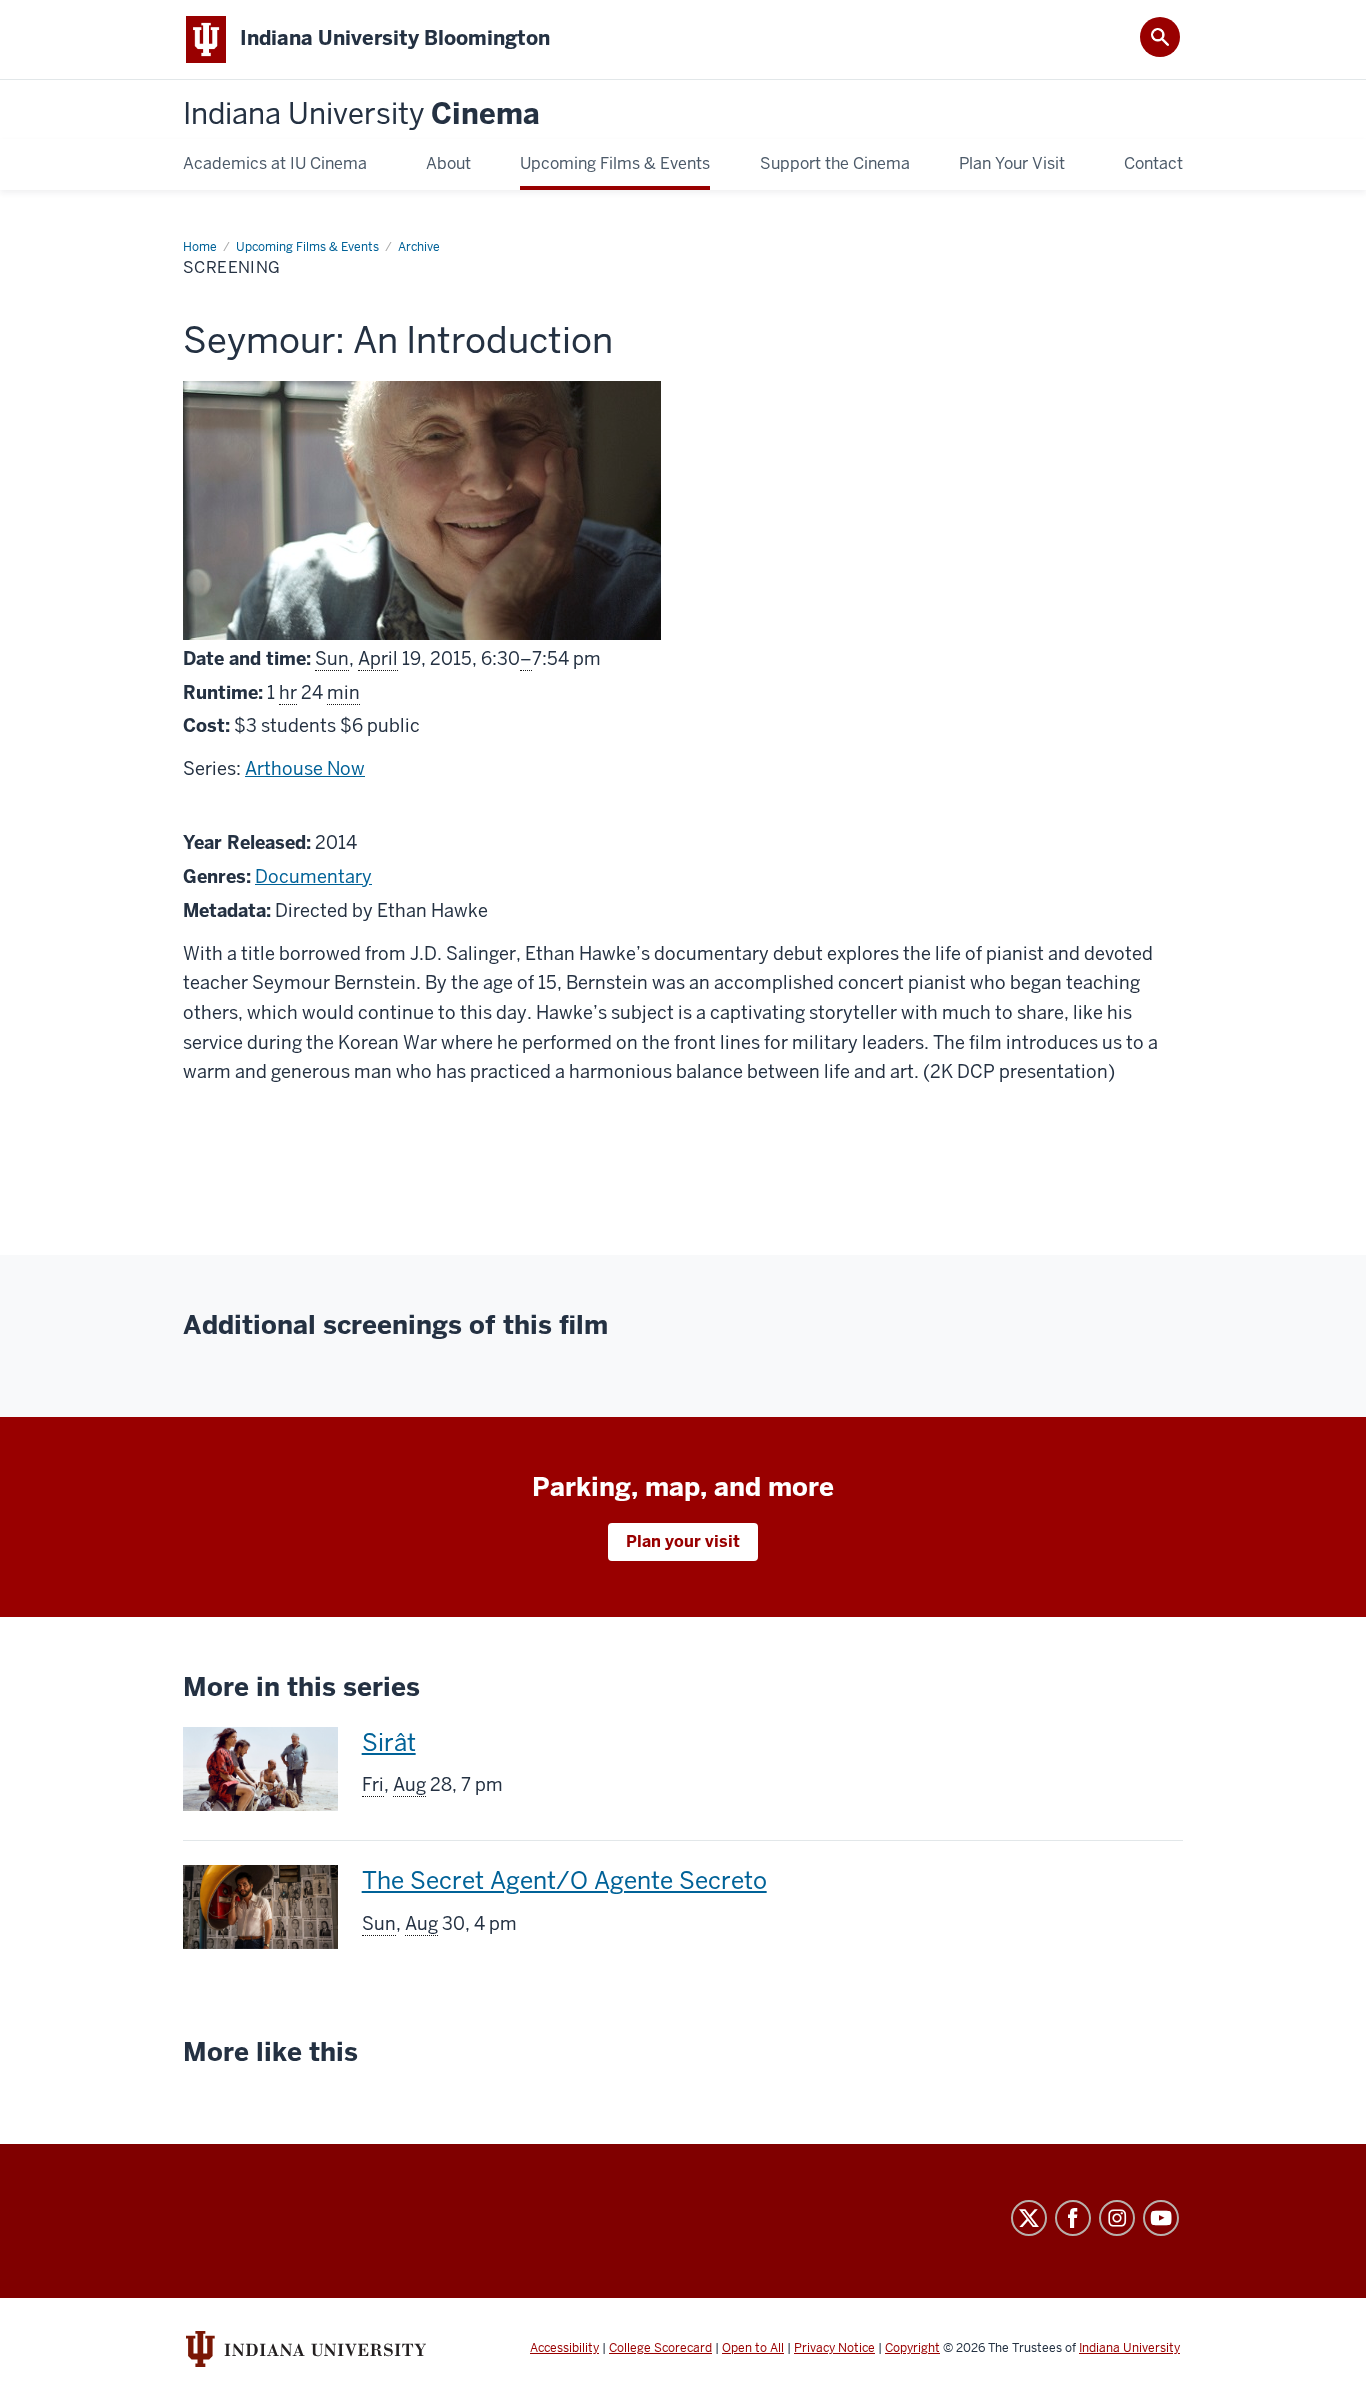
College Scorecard (660, 2348)
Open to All (753, 2348)
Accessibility (564, 2348)
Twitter (1029, 2218)
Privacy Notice (834, 2348)
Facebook (1073, 2218)
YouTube (1161, 2218)
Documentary (313, 876)
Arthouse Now (305, 768)
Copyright (912, 2348)
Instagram (1117, 2218)
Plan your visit (683, 1541)
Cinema (361, 114)
